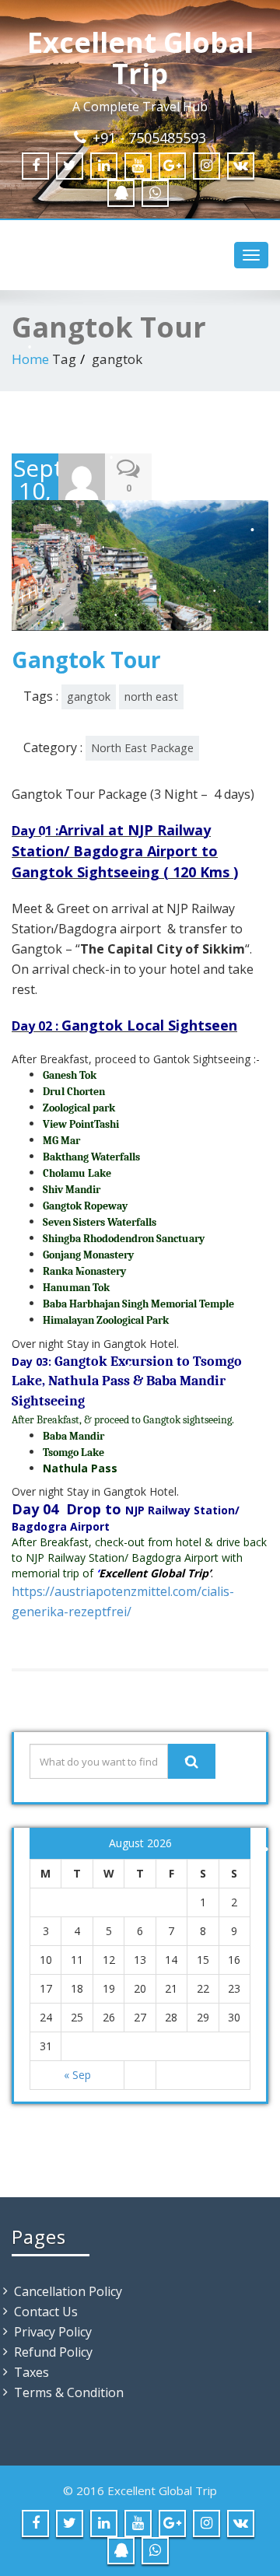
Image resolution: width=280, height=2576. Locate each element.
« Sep (77, 2075)
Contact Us (46, 2312)
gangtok (89, 696)
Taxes (31, 2372)
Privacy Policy (53, 2332)
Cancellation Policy (68, 2291)
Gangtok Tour (86, 660)
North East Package (142, 748)
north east (151, 696)
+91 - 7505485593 (149, 138)
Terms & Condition (69, 2392)
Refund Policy (53, 2352)
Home (30, 359)
